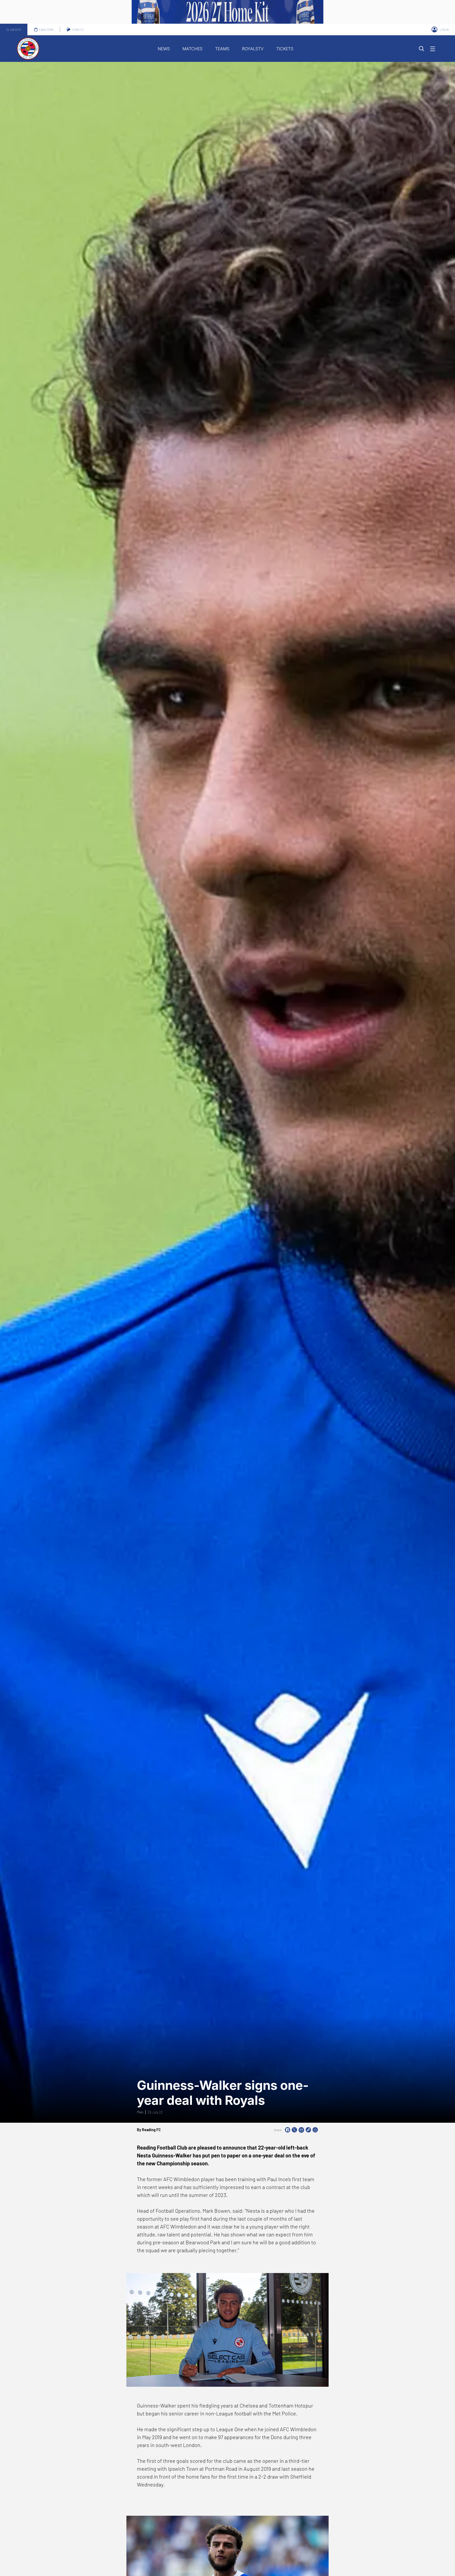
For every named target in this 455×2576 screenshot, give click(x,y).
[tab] (14, 29)
